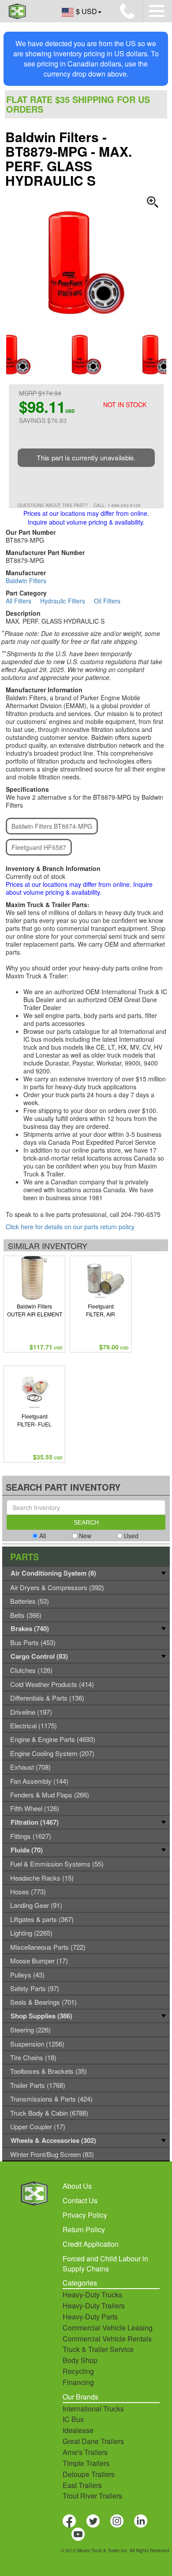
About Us (77, 2186)
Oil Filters (107, 601)
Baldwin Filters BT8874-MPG (52, 826)
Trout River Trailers (92, 2496)
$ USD (86, 11)
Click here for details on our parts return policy (70, 1227)
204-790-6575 (141, 1214)
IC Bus (73, 2419)
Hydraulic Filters (63, 601)
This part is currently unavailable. (86, 458)
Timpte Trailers (86, 2463)
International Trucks (93, 2409)
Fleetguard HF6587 (39, 847)
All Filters (19, 601)
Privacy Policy (85, 2215)
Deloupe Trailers (89, 2474)
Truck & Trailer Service (98, 2349)
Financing (78, 2382)
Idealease (78, 2430)
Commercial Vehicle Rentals (107, 2339)
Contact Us (80, 2200)
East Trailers (82, 2485)
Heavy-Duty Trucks (92, 2295)
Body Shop (80, 2360)
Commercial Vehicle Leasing (108, 2328)
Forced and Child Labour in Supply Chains (105, 2264)
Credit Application (91, 2244)
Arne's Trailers (85, 2452)
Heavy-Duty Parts (90, 2317)
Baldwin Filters (26, 581)
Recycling (78, 2371)
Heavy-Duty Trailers (94, 2306)
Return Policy (84, 2229)
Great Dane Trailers (93, 2441)
